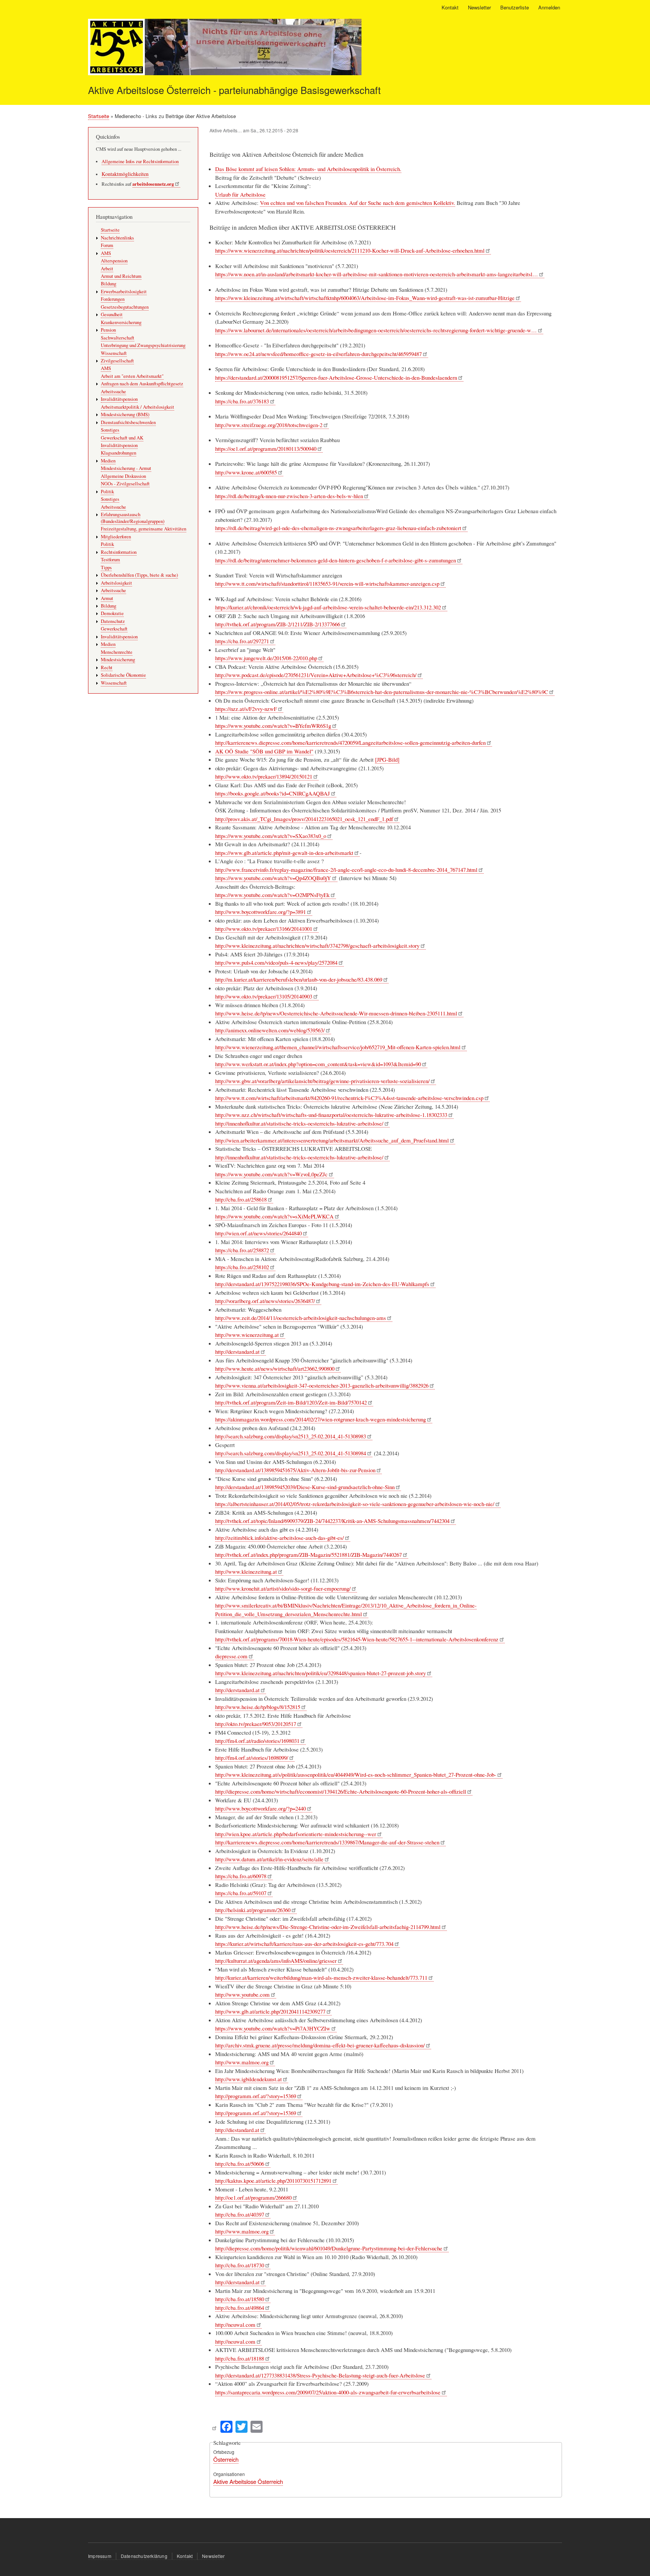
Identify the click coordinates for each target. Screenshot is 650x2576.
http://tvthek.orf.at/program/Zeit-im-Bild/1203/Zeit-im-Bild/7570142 (291, 1402)
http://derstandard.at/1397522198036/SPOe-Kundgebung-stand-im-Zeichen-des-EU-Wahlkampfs (322, 1284)
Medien (108, 461)
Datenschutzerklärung (144, 2556)
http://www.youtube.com (242, 1994)
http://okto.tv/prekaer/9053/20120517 (256, 1724)
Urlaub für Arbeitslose (240, 194)
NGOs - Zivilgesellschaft (125, 484)
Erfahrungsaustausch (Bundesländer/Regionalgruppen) (133, 518)
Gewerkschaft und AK (122, 438)
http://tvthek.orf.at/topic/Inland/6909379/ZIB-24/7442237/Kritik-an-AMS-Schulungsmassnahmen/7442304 (332, 1521)
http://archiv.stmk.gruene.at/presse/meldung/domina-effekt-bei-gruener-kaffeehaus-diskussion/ (320, 2045)
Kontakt (450, 7)
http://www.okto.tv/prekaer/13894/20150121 (264, 776)
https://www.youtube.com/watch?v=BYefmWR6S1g (273, 726)
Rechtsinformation (119, 552)
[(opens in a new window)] (214, 2426)
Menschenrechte (117, 652)
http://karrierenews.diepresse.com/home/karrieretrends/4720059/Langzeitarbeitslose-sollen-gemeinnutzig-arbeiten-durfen (350, 742)
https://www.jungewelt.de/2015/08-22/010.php (266, 658)
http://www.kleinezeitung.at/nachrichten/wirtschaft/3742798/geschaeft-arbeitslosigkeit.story (317, 946)
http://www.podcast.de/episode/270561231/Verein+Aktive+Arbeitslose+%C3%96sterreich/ (316, 675)
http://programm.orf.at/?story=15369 (256, 2096)
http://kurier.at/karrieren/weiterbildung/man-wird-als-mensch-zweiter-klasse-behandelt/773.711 (321, 1977)
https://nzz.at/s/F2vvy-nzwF (246, 709)
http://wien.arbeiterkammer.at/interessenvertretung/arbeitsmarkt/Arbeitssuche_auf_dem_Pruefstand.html (332, 1140)
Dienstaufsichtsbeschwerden (128, 422)
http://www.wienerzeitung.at (247, 1335)
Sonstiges (110, 430)
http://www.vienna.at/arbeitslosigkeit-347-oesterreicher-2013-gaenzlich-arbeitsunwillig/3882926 (322, 1385)
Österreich (226, 2459)
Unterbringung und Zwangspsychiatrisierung (143, 345)
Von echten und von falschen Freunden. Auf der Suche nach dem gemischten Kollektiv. (358, 203)
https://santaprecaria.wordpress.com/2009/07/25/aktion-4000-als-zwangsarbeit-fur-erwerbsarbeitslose (328, 2392)
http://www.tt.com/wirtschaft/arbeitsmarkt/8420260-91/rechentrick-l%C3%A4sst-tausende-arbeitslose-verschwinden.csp (349, 1098)
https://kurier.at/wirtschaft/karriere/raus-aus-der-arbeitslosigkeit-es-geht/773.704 (304, 1944)
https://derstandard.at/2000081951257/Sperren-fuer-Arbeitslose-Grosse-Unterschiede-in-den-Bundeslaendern (336, 377)
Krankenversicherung (121, 322)
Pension (108, 330)
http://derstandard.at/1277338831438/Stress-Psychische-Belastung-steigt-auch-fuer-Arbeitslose (320, 2375)
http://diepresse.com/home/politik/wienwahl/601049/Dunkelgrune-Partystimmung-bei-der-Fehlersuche (329, 2248)
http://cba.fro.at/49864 (240, 2308)
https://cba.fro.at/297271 (242, 641)
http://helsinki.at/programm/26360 (253, 1910)
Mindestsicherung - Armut (126, 468)
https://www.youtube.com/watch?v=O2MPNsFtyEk (272, 895)
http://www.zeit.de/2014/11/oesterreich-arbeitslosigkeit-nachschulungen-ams (301, 1318)
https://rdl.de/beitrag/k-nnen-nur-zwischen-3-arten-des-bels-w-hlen (289, 496)
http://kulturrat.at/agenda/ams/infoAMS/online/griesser (276, 1961)
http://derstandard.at (237, 1352)
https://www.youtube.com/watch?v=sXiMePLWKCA (274, 1216)
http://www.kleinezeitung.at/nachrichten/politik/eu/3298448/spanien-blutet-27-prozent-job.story (320, 1673)
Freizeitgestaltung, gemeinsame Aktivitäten (144, 529)
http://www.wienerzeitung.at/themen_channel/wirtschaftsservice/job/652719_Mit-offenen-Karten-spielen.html (338, 1047)
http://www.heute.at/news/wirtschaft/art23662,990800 (275, 1368)
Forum (107, 245)
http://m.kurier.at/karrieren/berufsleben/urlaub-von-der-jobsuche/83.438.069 (299, 979)
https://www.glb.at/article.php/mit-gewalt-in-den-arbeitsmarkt (284, 853)
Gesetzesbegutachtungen (125, 307)
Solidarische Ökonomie (123, 675)
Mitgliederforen (116, 537)
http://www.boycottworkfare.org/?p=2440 (260, 1808)
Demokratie (112, 613)
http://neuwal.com (235, 2324)
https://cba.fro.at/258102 (242, 1267)
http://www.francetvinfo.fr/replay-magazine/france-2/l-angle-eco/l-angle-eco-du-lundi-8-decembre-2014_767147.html (346, 870)
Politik (107, 492)
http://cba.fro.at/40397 (240, 2214)
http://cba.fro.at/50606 (240, 2164)
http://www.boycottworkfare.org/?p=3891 (260, 912)
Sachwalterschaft (118, 338)
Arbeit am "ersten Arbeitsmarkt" (132, 376)
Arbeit (107, 269)
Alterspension (114, 261)
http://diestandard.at (237, 2130)
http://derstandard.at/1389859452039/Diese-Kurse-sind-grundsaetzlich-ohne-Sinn (305, 1487)
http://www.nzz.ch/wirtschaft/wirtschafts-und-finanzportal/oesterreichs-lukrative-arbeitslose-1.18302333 (331, 1115)
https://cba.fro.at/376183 (242, 401)
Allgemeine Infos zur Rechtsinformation (140, 161)
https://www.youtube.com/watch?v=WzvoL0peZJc (271, 1174)
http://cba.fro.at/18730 (240, 2265)
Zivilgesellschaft (117, 361)
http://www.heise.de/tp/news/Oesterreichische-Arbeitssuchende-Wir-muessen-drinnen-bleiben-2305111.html (336, 1013)
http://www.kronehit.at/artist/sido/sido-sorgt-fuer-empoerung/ (283, 1588)
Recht (107, 667)
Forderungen (113, 299)
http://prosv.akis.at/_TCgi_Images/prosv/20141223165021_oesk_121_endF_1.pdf (304, 819)
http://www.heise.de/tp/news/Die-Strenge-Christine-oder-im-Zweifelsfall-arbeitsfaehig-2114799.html (328, 1927)
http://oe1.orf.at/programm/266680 (253, 2197)
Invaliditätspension (119, 399)
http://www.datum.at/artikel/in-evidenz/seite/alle (269, 1859)
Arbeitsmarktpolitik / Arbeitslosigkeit (137, 407)
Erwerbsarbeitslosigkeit (124, 292)
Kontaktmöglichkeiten (125, 174)
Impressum (100, 2556)
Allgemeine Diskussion (123, 476)
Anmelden (549, 7)
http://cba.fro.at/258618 (241, 1199)
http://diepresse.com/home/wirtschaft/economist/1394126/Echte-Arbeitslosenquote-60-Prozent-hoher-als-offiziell (341, 1791)
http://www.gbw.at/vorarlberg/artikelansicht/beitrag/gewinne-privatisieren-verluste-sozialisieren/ (322, 1081)
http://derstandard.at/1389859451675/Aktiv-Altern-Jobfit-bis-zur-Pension (295, 1470)
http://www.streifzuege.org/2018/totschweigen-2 (269, 425)
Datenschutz (113, 621)
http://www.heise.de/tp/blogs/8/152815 (258, 1707)
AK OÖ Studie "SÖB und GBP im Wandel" (264, 751)
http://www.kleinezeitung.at (246, 1571)
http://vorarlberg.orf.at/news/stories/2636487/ (265, 1301)
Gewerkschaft (114, 629)
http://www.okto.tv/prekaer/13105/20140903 (264, 996)
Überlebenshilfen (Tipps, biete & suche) (139, 575)
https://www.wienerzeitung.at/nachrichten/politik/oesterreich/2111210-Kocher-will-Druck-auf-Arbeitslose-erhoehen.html (350, 250)
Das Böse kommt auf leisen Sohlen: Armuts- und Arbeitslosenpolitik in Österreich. (308, 169)
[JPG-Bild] (387, 759)
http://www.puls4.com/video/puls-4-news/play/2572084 (276, 962)
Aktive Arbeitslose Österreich (248, 2481)
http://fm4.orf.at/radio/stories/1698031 (257, 1741)
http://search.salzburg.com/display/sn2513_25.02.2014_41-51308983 (291, 1436)
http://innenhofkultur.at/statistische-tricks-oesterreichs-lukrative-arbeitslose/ (299, 1123)
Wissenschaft (114, 353)
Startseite (99, 116)
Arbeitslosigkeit (116, 583)
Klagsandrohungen (118, 453)
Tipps (106, 567)
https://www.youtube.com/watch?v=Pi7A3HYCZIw (273, 2028)
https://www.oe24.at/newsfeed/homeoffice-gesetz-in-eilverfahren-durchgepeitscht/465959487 (318, 354)
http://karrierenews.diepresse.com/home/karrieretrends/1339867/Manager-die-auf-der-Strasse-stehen (327, 1842)
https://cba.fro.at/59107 (241, 1893)
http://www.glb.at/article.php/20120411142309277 (270, 2011)
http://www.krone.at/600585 (246, 472)
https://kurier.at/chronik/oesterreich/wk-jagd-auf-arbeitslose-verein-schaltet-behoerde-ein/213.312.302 (328, 607)
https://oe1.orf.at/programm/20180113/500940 (266, 449)
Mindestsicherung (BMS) (125, 414)
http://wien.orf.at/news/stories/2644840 (258, 1233)
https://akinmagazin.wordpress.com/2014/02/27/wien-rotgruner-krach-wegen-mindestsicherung (320, 1419)
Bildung (109, 284)
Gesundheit (112, 314)
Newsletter (479, 7)
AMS (106, 253)
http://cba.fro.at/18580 (240, 2299)
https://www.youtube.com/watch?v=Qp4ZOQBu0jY (273, 878)
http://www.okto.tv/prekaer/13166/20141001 (264, 929)
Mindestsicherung (118, 660)
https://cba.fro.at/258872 (242, 1250)
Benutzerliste (515, 7)
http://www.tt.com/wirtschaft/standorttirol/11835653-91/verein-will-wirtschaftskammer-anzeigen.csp (327, 583)
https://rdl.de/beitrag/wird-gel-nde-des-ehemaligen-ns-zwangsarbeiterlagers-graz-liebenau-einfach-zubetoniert (338, 528)
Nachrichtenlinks (117, 238)
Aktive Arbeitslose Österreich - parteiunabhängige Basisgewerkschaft (234, 90)
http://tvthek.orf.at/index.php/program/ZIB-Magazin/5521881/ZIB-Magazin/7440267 (308, 1555)
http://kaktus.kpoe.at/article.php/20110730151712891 (273, 2181)
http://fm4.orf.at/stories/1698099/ (252, 1758)
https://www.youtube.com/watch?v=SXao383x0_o (271, 836)
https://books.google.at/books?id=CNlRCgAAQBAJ (273, 793)
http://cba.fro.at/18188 (240, 2358)
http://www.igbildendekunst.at (248, 2079)
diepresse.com (231, 1656)
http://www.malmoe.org (242, 2062)
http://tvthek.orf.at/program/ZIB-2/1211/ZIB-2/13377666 (278, 624)
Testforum (110, 560)
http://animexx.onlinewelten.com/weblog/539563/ (270, 1030)
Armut (107, 598)
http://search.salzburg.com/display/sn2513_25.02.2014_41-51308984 (291, 1453)
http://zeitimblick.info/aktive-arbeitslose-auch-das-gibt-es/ (279, 1538)
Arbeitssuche (113, 392)
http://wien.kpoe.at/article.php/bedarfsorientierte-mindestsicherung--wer (296, 1834)
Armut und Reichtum (121, 276)
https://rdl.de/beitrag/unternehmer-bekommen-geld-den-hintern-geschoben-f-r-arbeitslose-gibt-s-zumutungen (336, 560)
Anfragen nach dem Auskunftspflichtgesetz (142, 384)
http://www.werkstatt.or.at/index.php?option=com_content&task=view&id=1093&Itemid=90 (318, 1064)
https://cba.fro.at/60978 (241, 1876)
